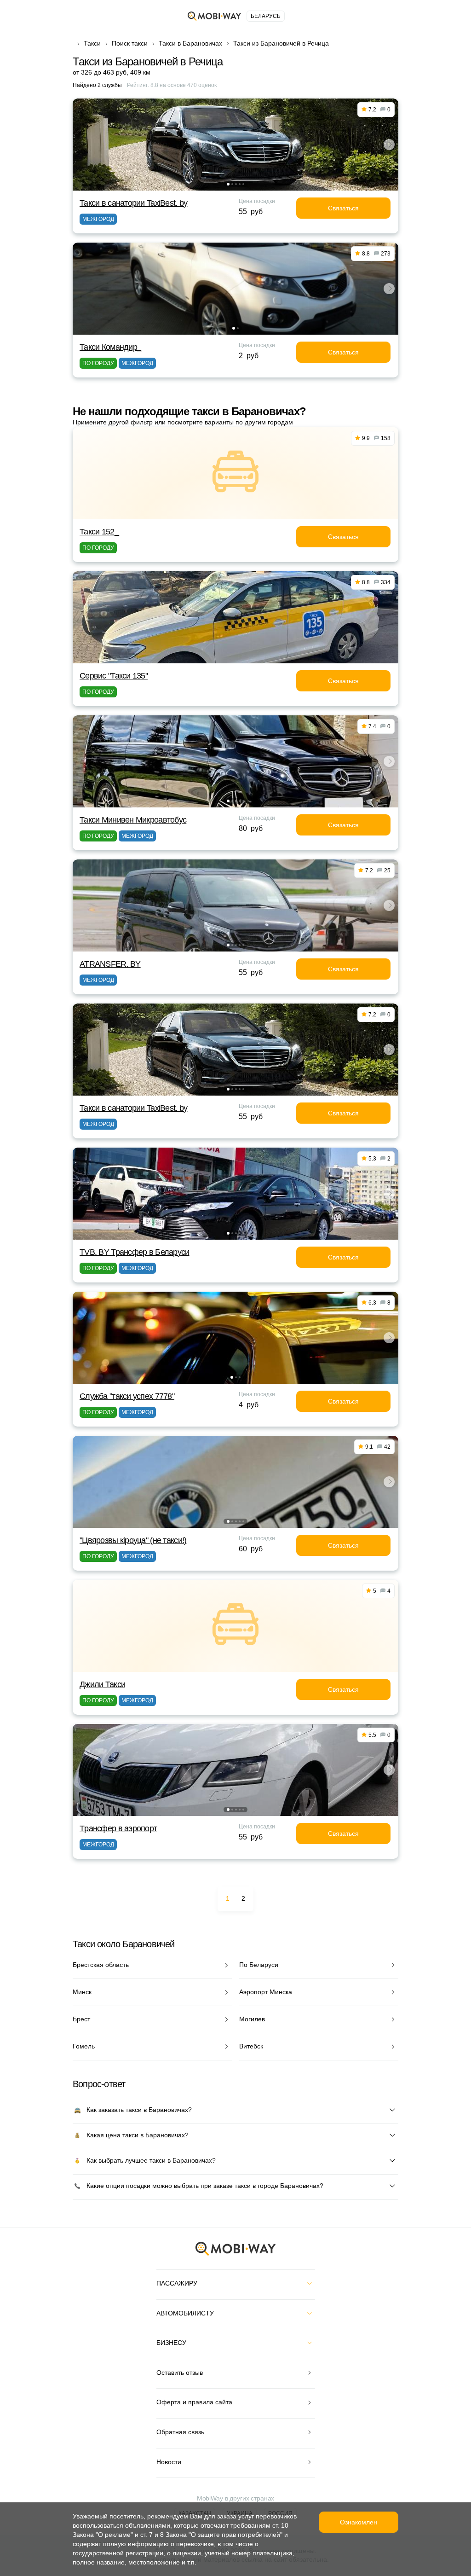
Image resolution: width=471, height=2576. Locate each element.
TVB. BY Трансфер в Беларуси (135, 1252)
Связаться (343, 208)
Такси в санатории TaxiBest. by (133, 203)
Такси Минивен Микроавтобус (133, 820)
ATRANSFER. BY (110, 964)
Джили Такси (102, 1684)
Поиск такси (130, 43)
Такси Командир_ (110, 347)
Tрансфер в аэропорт (118, 1828)
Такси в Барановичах (190, 43)
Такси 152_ (99, 532)
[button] (228, 184)
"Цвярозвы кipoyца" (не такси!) (133, 1540)
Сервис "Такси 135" (114, 676)
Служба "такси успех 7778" (127, 1396)
